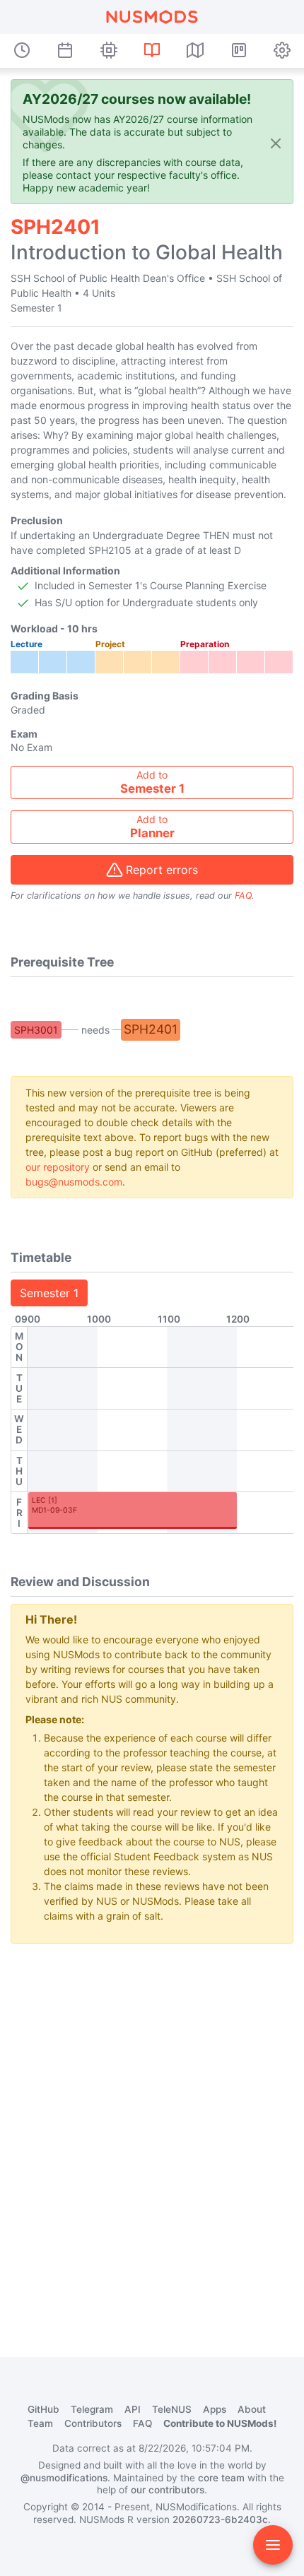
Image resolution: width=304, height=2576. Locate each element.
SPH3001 (36, 1030)
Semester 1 (49, 1293)
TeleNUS (172, 2409)
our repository (58, 1167)
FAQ (243, 896)
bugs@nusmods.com (74, 1182)
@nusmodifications (64, 2478)
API (133, 2409)
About (252, 2409)
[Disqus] (152, 2132)
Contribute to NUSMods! (220, 2423)
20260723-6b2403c (220, 2519)
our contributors (168, 2490)
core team (221, 2478)
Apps (215, 2409)
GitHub (43, 2409)
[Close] (276, 143)
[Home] (152, 17)
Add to (152, 782)
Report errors (162, 870)
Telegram (92, 2409)
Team (40, 2423)
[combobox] (152, 782)
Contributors (93, 2423)
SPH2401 (151, 1029)
